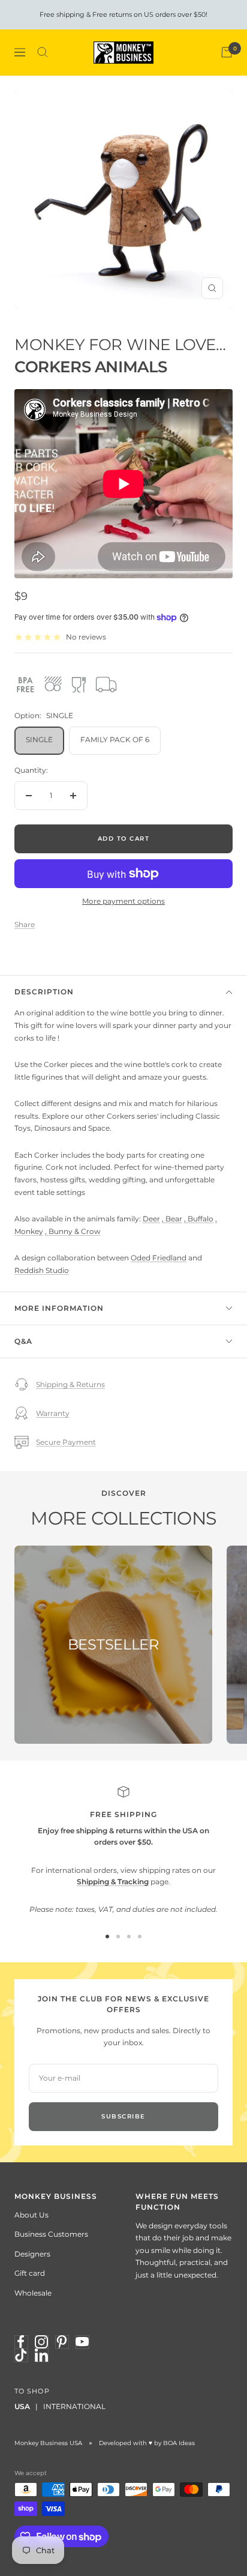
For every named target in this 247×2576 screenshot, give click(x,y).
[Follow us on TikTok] (21, 2355)
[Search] (43, 52)
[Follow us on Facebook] (21, 2342)
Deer (151, 1219)
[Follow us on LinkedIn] (41, 2355)
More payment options (123, 901)
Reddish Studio (42, 1270)
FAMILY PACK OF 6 (115, 739)
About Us (31, 2215)
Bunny (61, 1231)
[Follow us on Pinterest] (62, 2342)
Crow (91, 1231)
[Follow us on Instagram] (41, 2342)
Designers (32, 2254)
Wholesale (33, 2293)
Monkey (29, 1231)
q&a (23, 1341)
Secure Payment (66, 1442)
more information (59, 1308)
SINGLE (39, 739)
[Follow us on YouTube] (82, 2342)
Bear (174, 1219)
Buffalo (201, 1219)
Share (25, 924)
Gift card (30, 2273)
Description (44, 992)
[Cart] (227, 52)
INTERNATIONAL (74, 2406)
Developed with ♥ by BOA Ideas (147, 2443)
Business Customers (51, 2234)
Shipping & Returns (70, 1384)
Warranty (53, 1413)
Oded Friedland (159, 1258)
